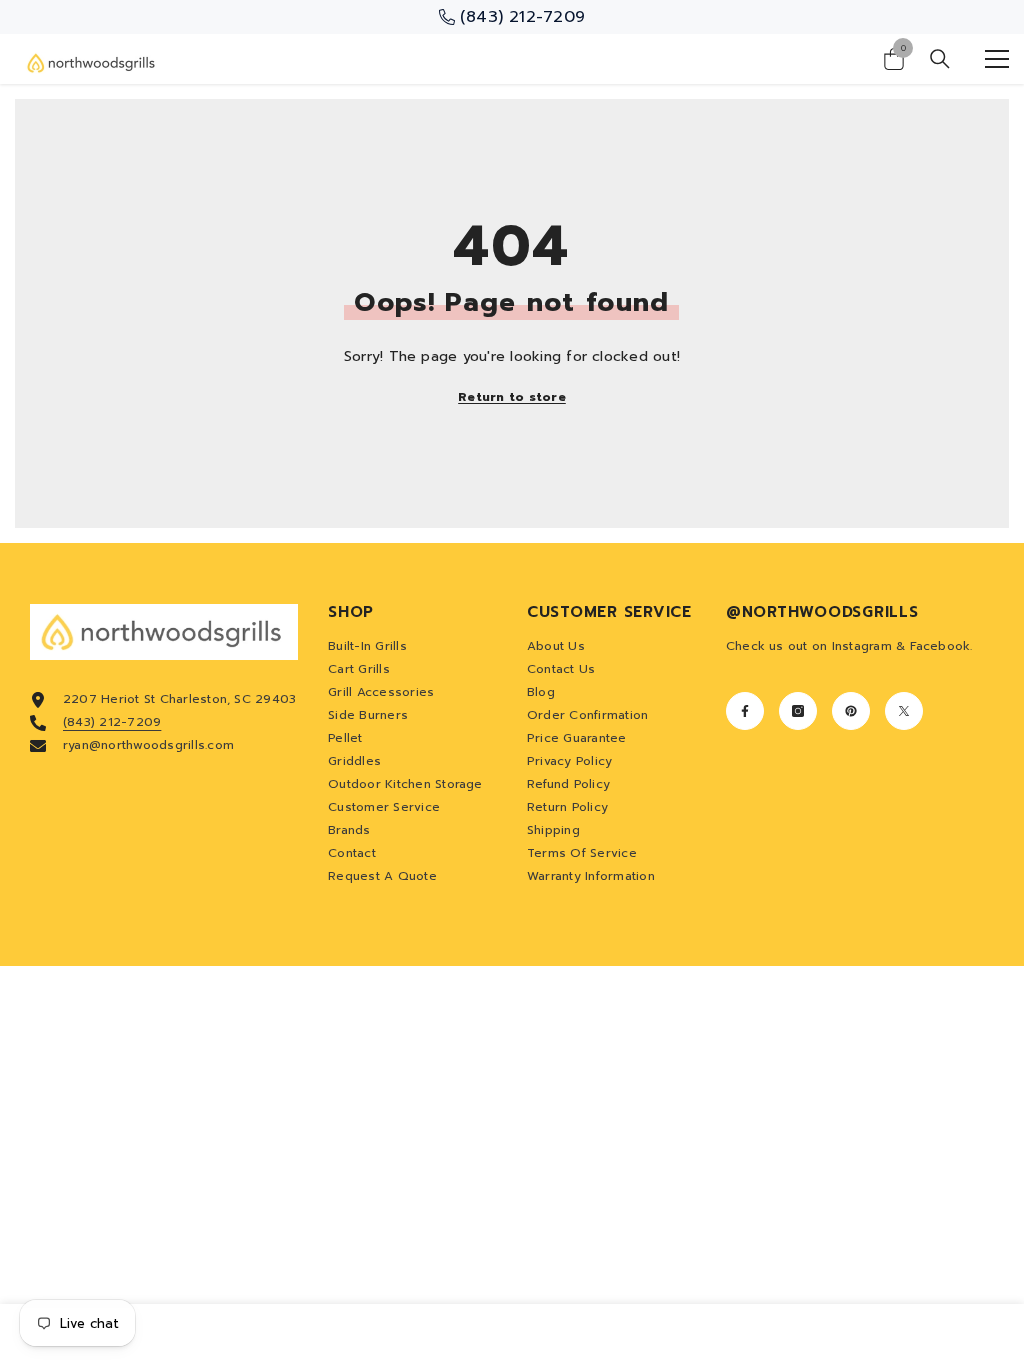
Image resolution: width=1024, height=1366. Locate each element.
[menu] (997, 59)
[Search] (940, 59)
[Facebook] (745, 711)
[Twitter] (904, 711)
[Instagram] (798, 711)
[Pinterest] (851, 711)
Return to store (512, 397)
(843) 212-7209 (112, 722)
